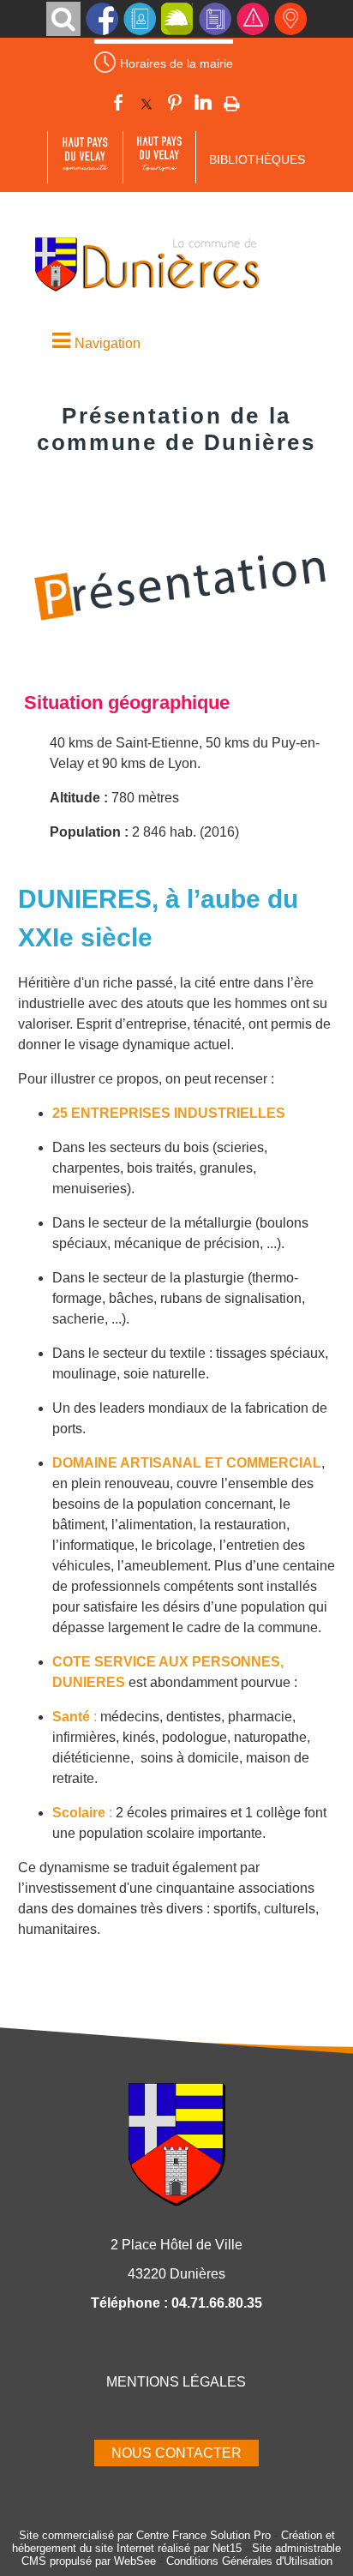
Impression (232, 104)
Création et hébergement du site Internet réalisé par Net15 (174, 2542)
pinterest (175, 105)
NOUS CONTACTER (176, 2453)
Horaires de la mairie (176, 63)
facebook (118, 105)
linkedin (203, 105)
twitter (147, 105)
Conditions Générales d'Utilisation (249, 2561)
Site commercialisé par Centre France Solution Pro (145, 2535)
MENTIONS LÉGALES (176, 2382)
